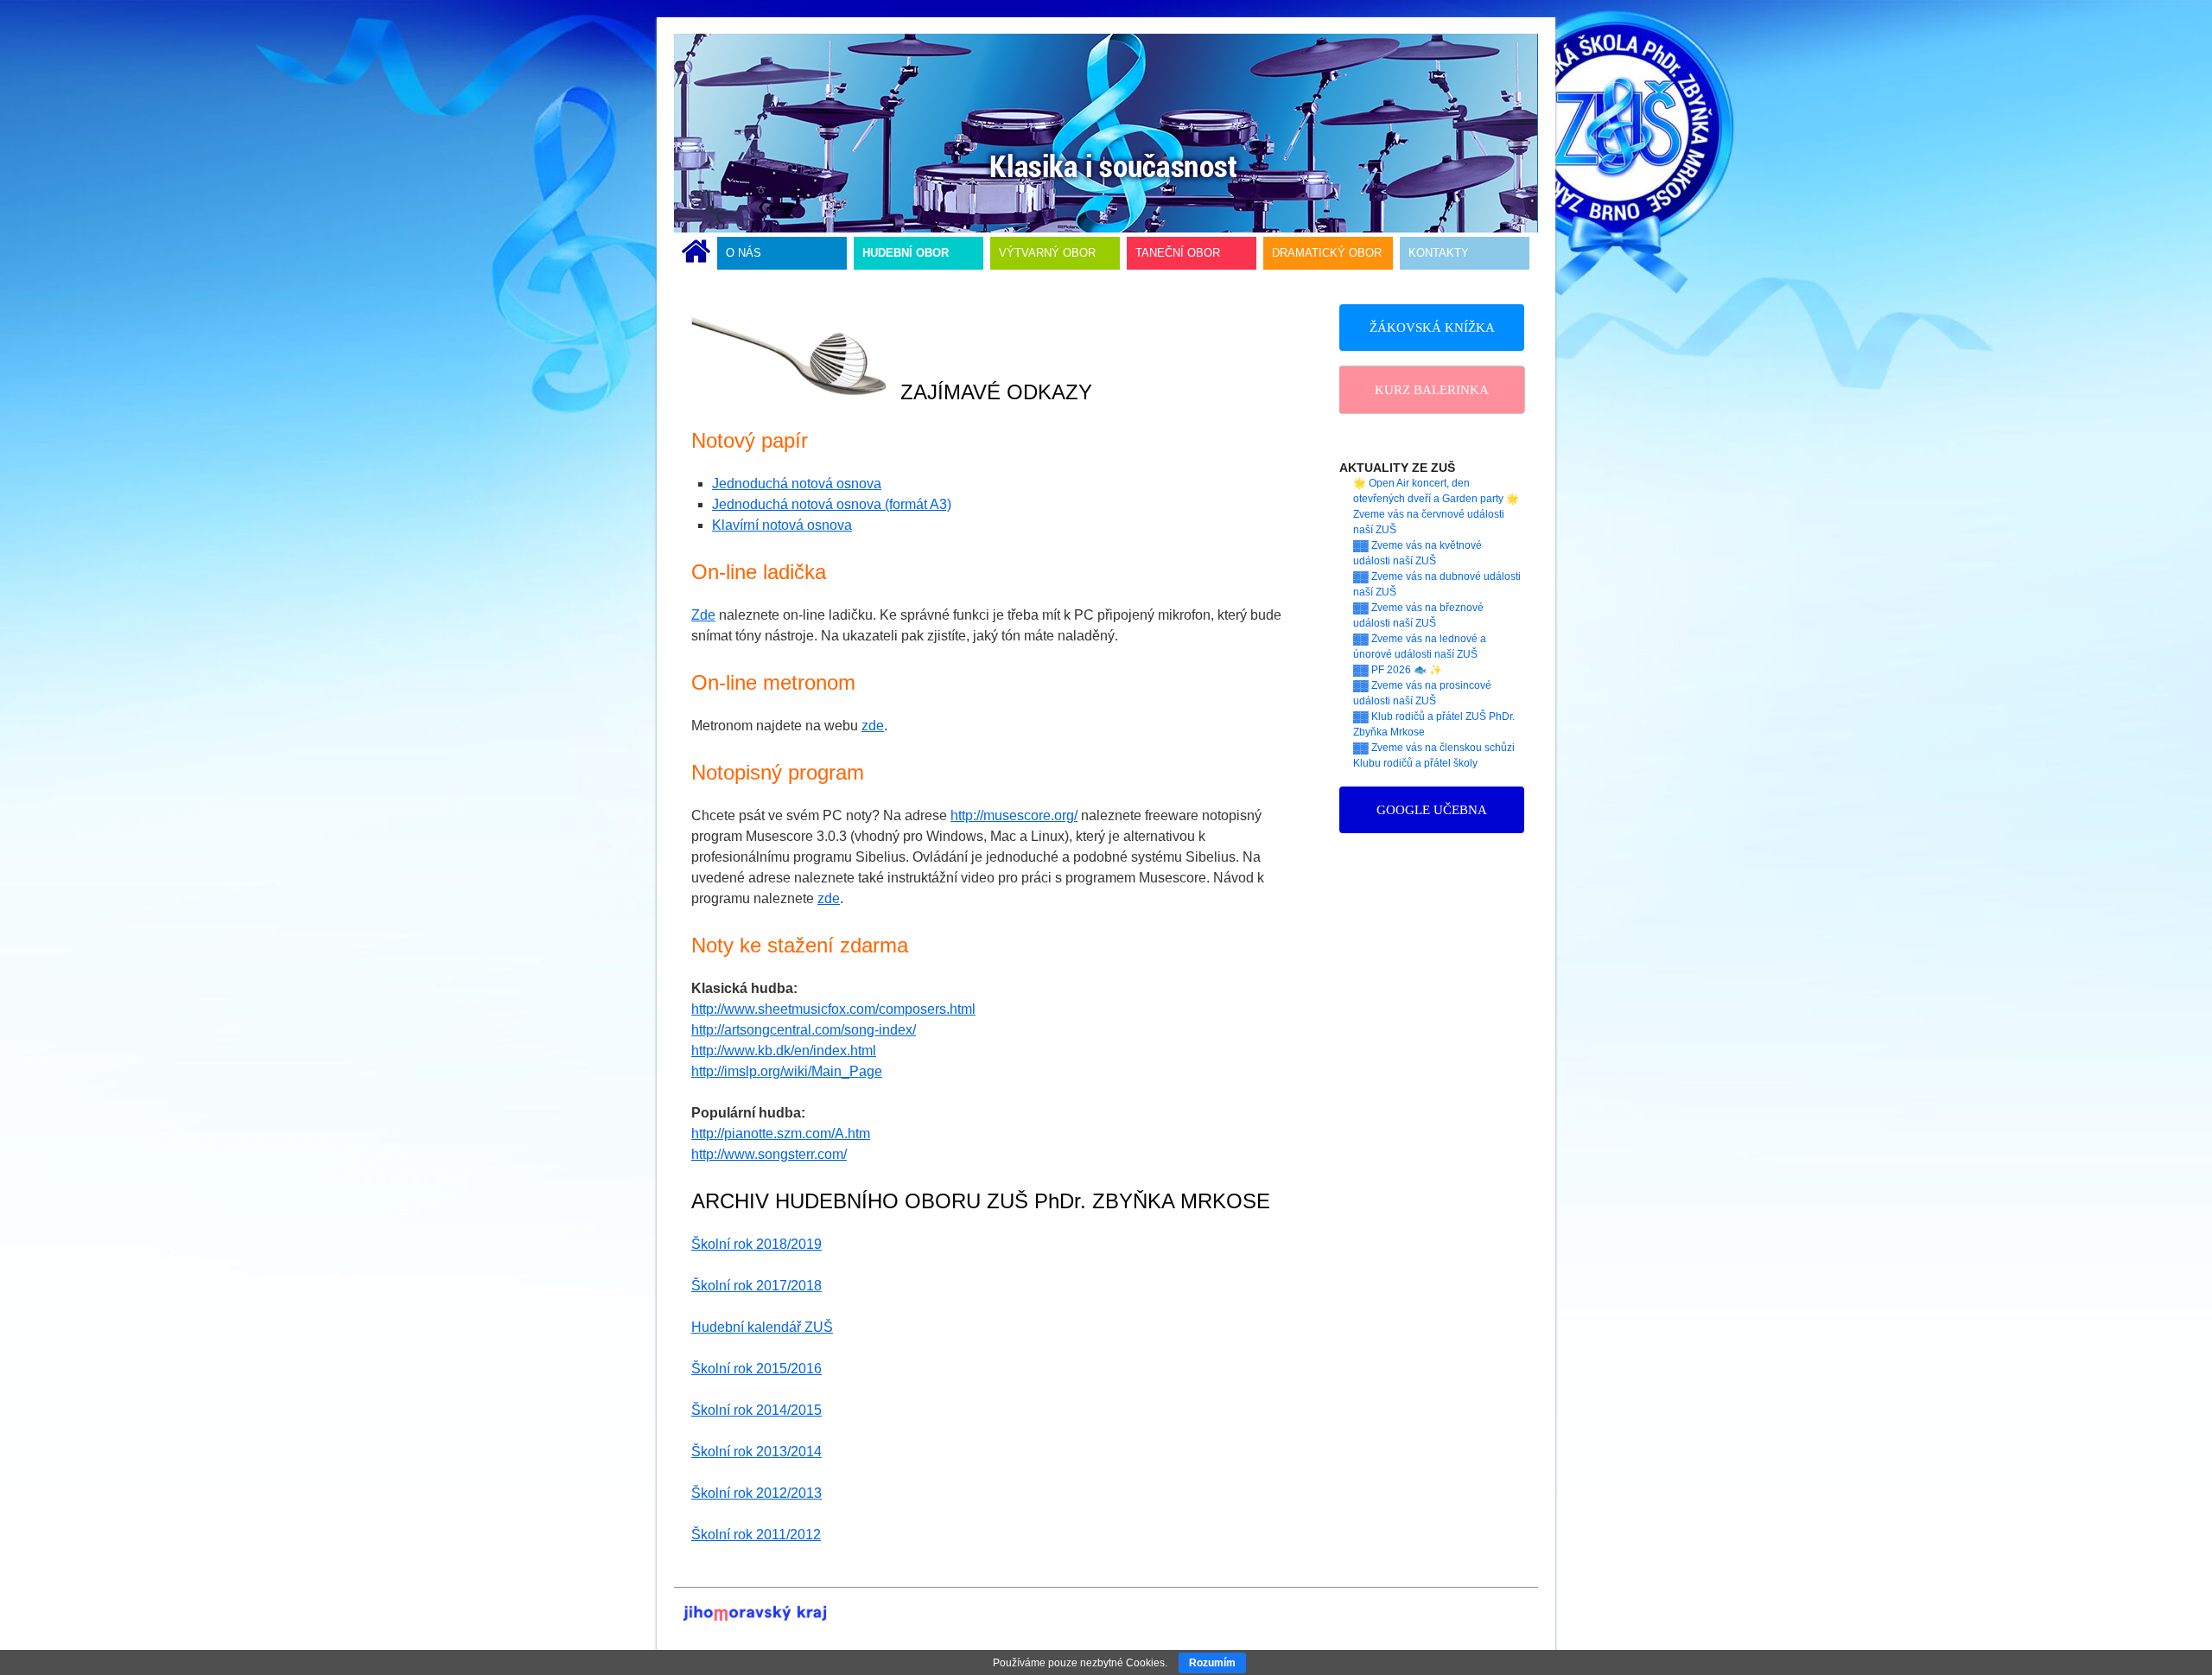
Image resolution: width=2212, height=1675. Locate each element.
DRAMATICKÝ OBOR (1327, 253)
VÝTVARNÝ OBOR (1047, 253)
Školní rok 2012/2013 (756, 1493)
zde (873, 726)
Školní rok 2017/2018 (756, 1286)
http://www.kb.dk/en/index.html (784, 1051)
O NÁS (744, 253)
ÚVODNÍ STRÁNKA (696, 253)
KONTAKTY (1439, 253)
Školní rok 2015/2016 (756, 1369)
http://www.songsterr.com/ (769, 1154)
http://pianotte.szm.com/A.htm (781, 1134)
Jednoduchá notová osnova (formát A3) (832, 504)
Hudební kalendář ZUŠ (762, 1327)
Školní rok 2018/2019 (756, 1244)
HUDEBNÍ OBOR (906, 253)
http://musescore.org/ (1014, 815)
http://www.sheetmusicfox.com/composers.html (833, 1009)
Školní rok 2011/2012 (756, 1535)
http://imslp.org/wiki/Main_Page (787, 1071)
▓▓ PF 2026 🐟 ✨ (1398, 670)
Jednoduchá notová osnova (797, 484)
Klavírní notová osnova (782, 525)
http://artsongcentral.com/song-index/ (804, 1030)
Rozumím (1212, 1663)
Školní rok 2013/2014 (756, 1452)
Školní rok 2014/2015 (756, 1410)
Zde (703, 615)
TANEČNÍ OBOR (1178, 253)
